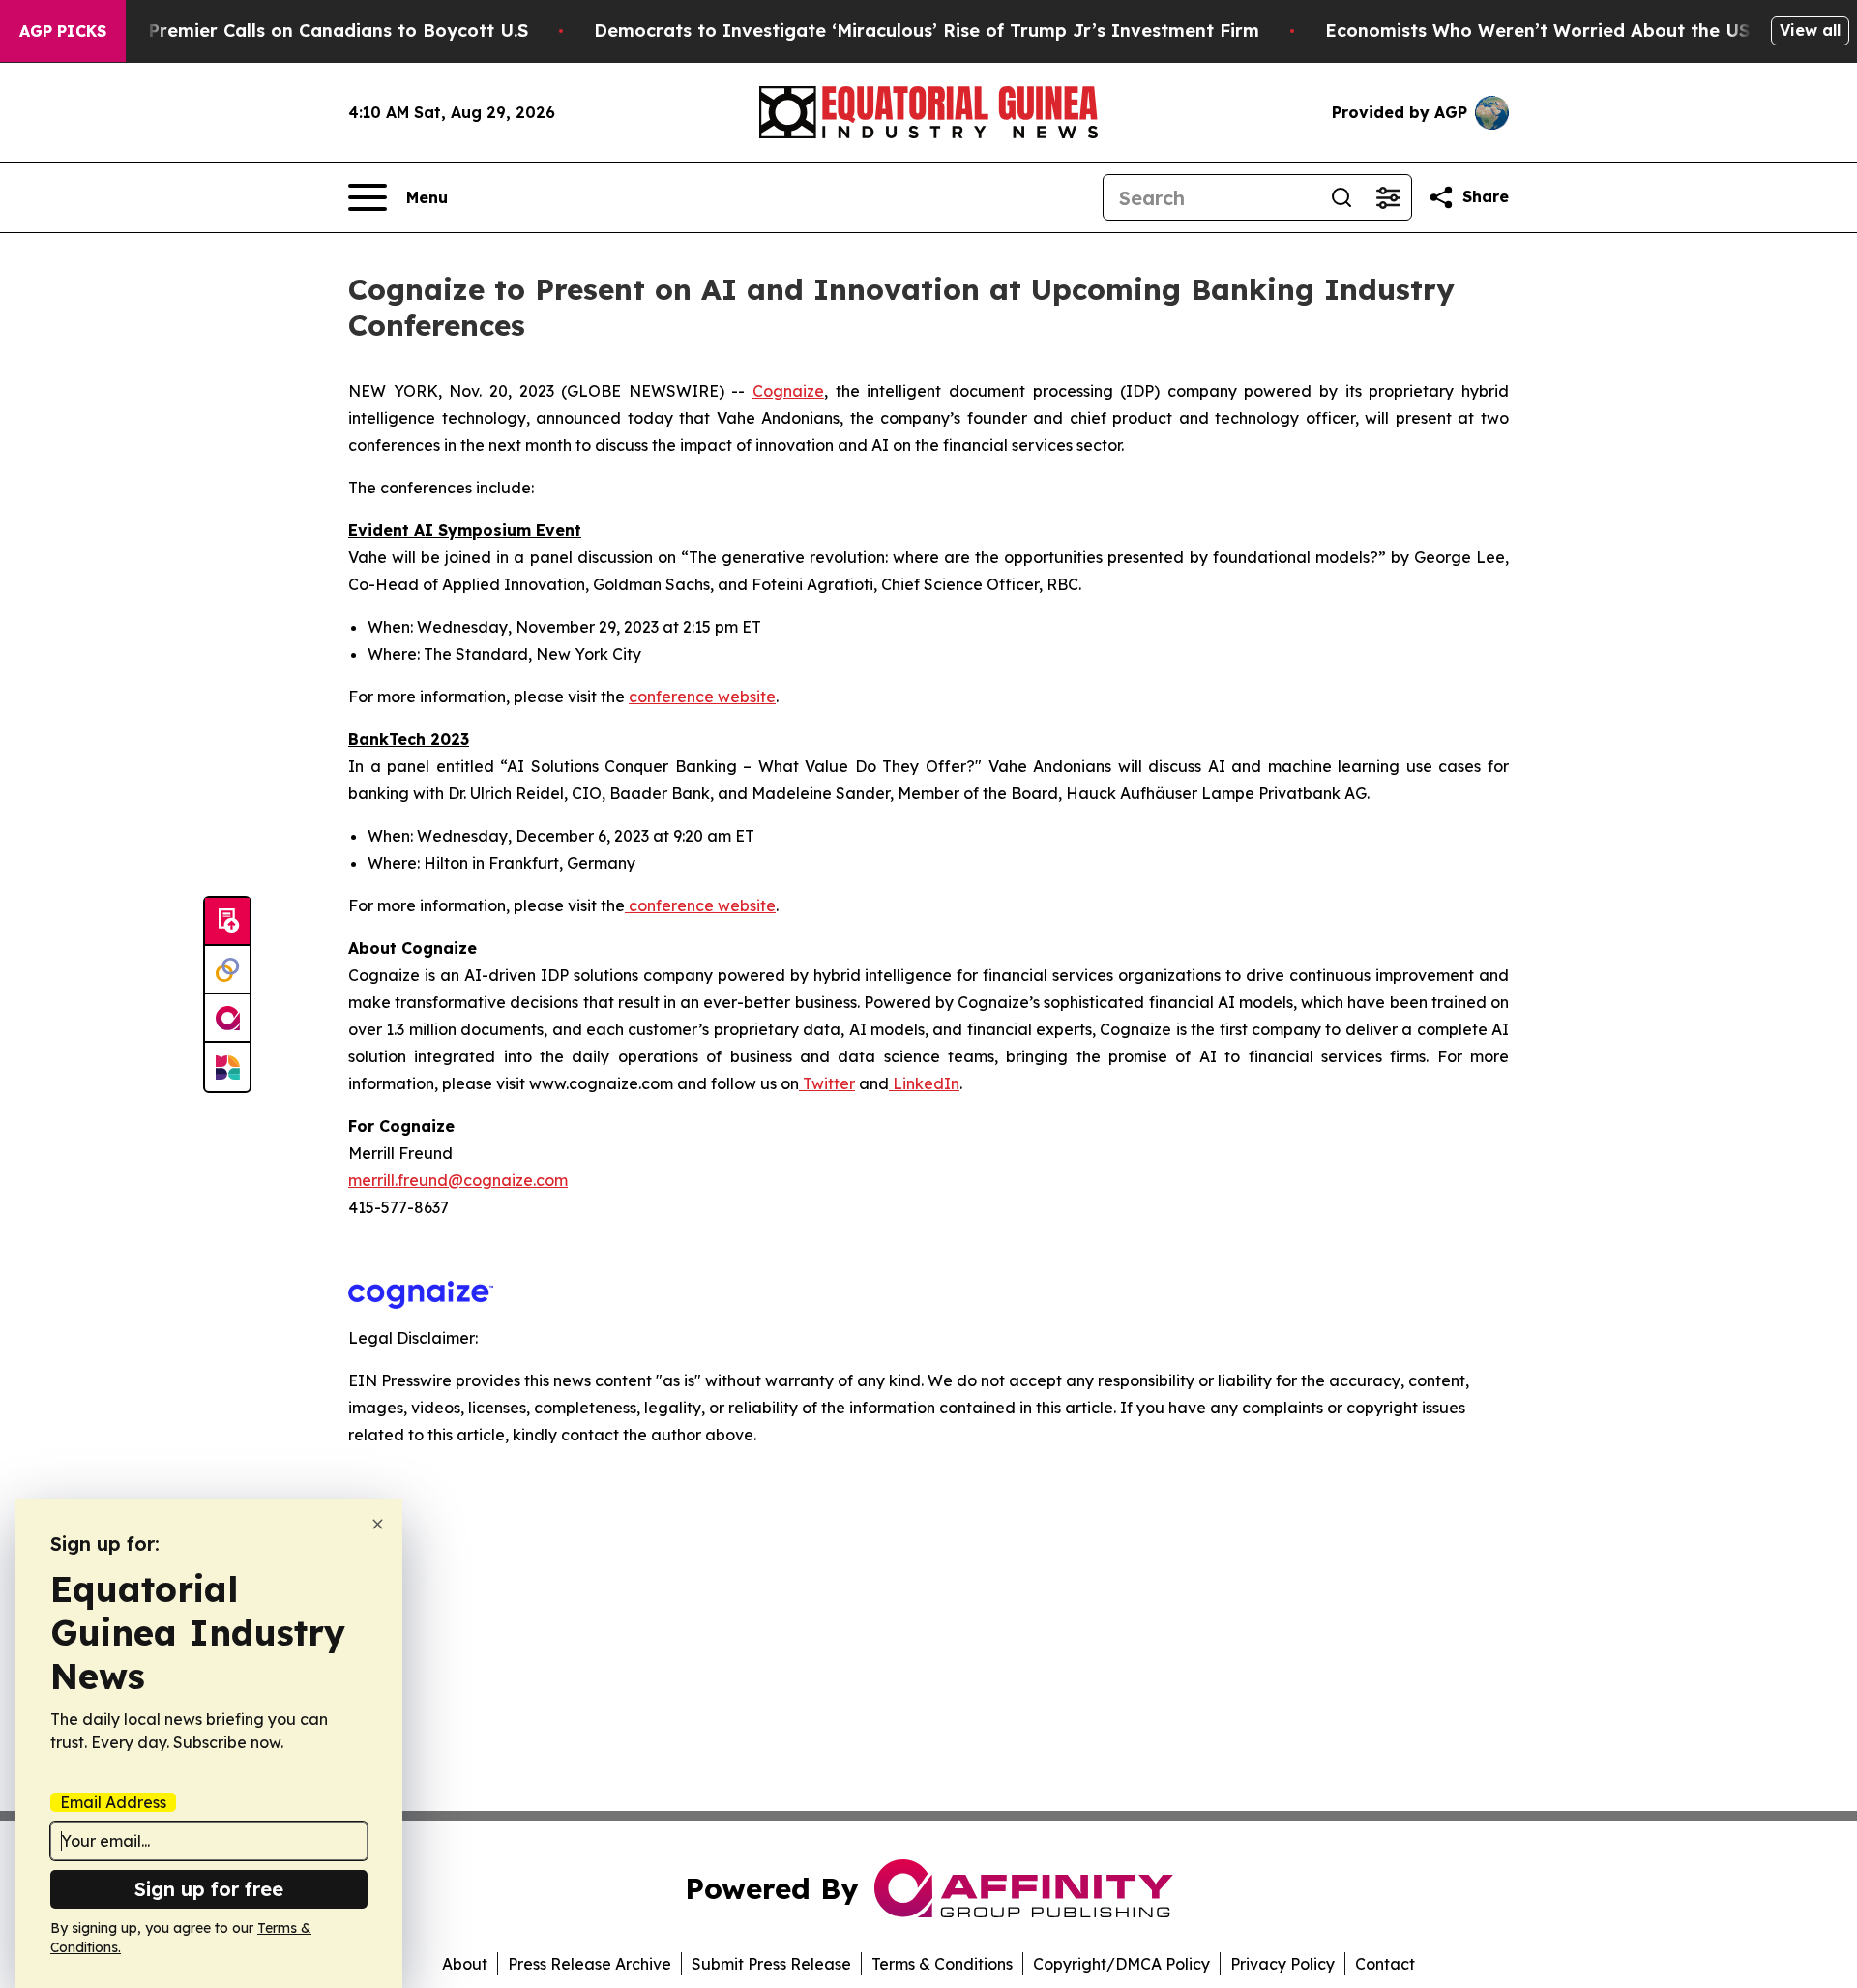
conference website (702, 697)
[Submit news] (227, 922)
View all (1810, 30)
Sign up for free (209, 1889)
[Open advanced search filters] (1388, 197)
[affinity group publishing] (227, 1019)
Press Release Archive (590, 1964)
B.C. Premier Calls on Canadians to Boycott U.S (319, 30)
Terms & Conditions (942, 1964)
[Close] (378, 1524)
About (465, 1964)
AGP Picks (63, 31)
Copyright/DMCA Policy (1121, 1964)
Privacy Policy (1282, 1964)
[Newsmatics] (227, 1067)
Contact (1385, 1964)
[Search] (1341, 197)
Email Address (113, 1802)
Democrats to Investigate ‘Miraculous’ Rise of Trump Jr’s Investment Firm (927, 30)
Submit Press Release (771, 1964)
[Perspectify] (227, 970)
